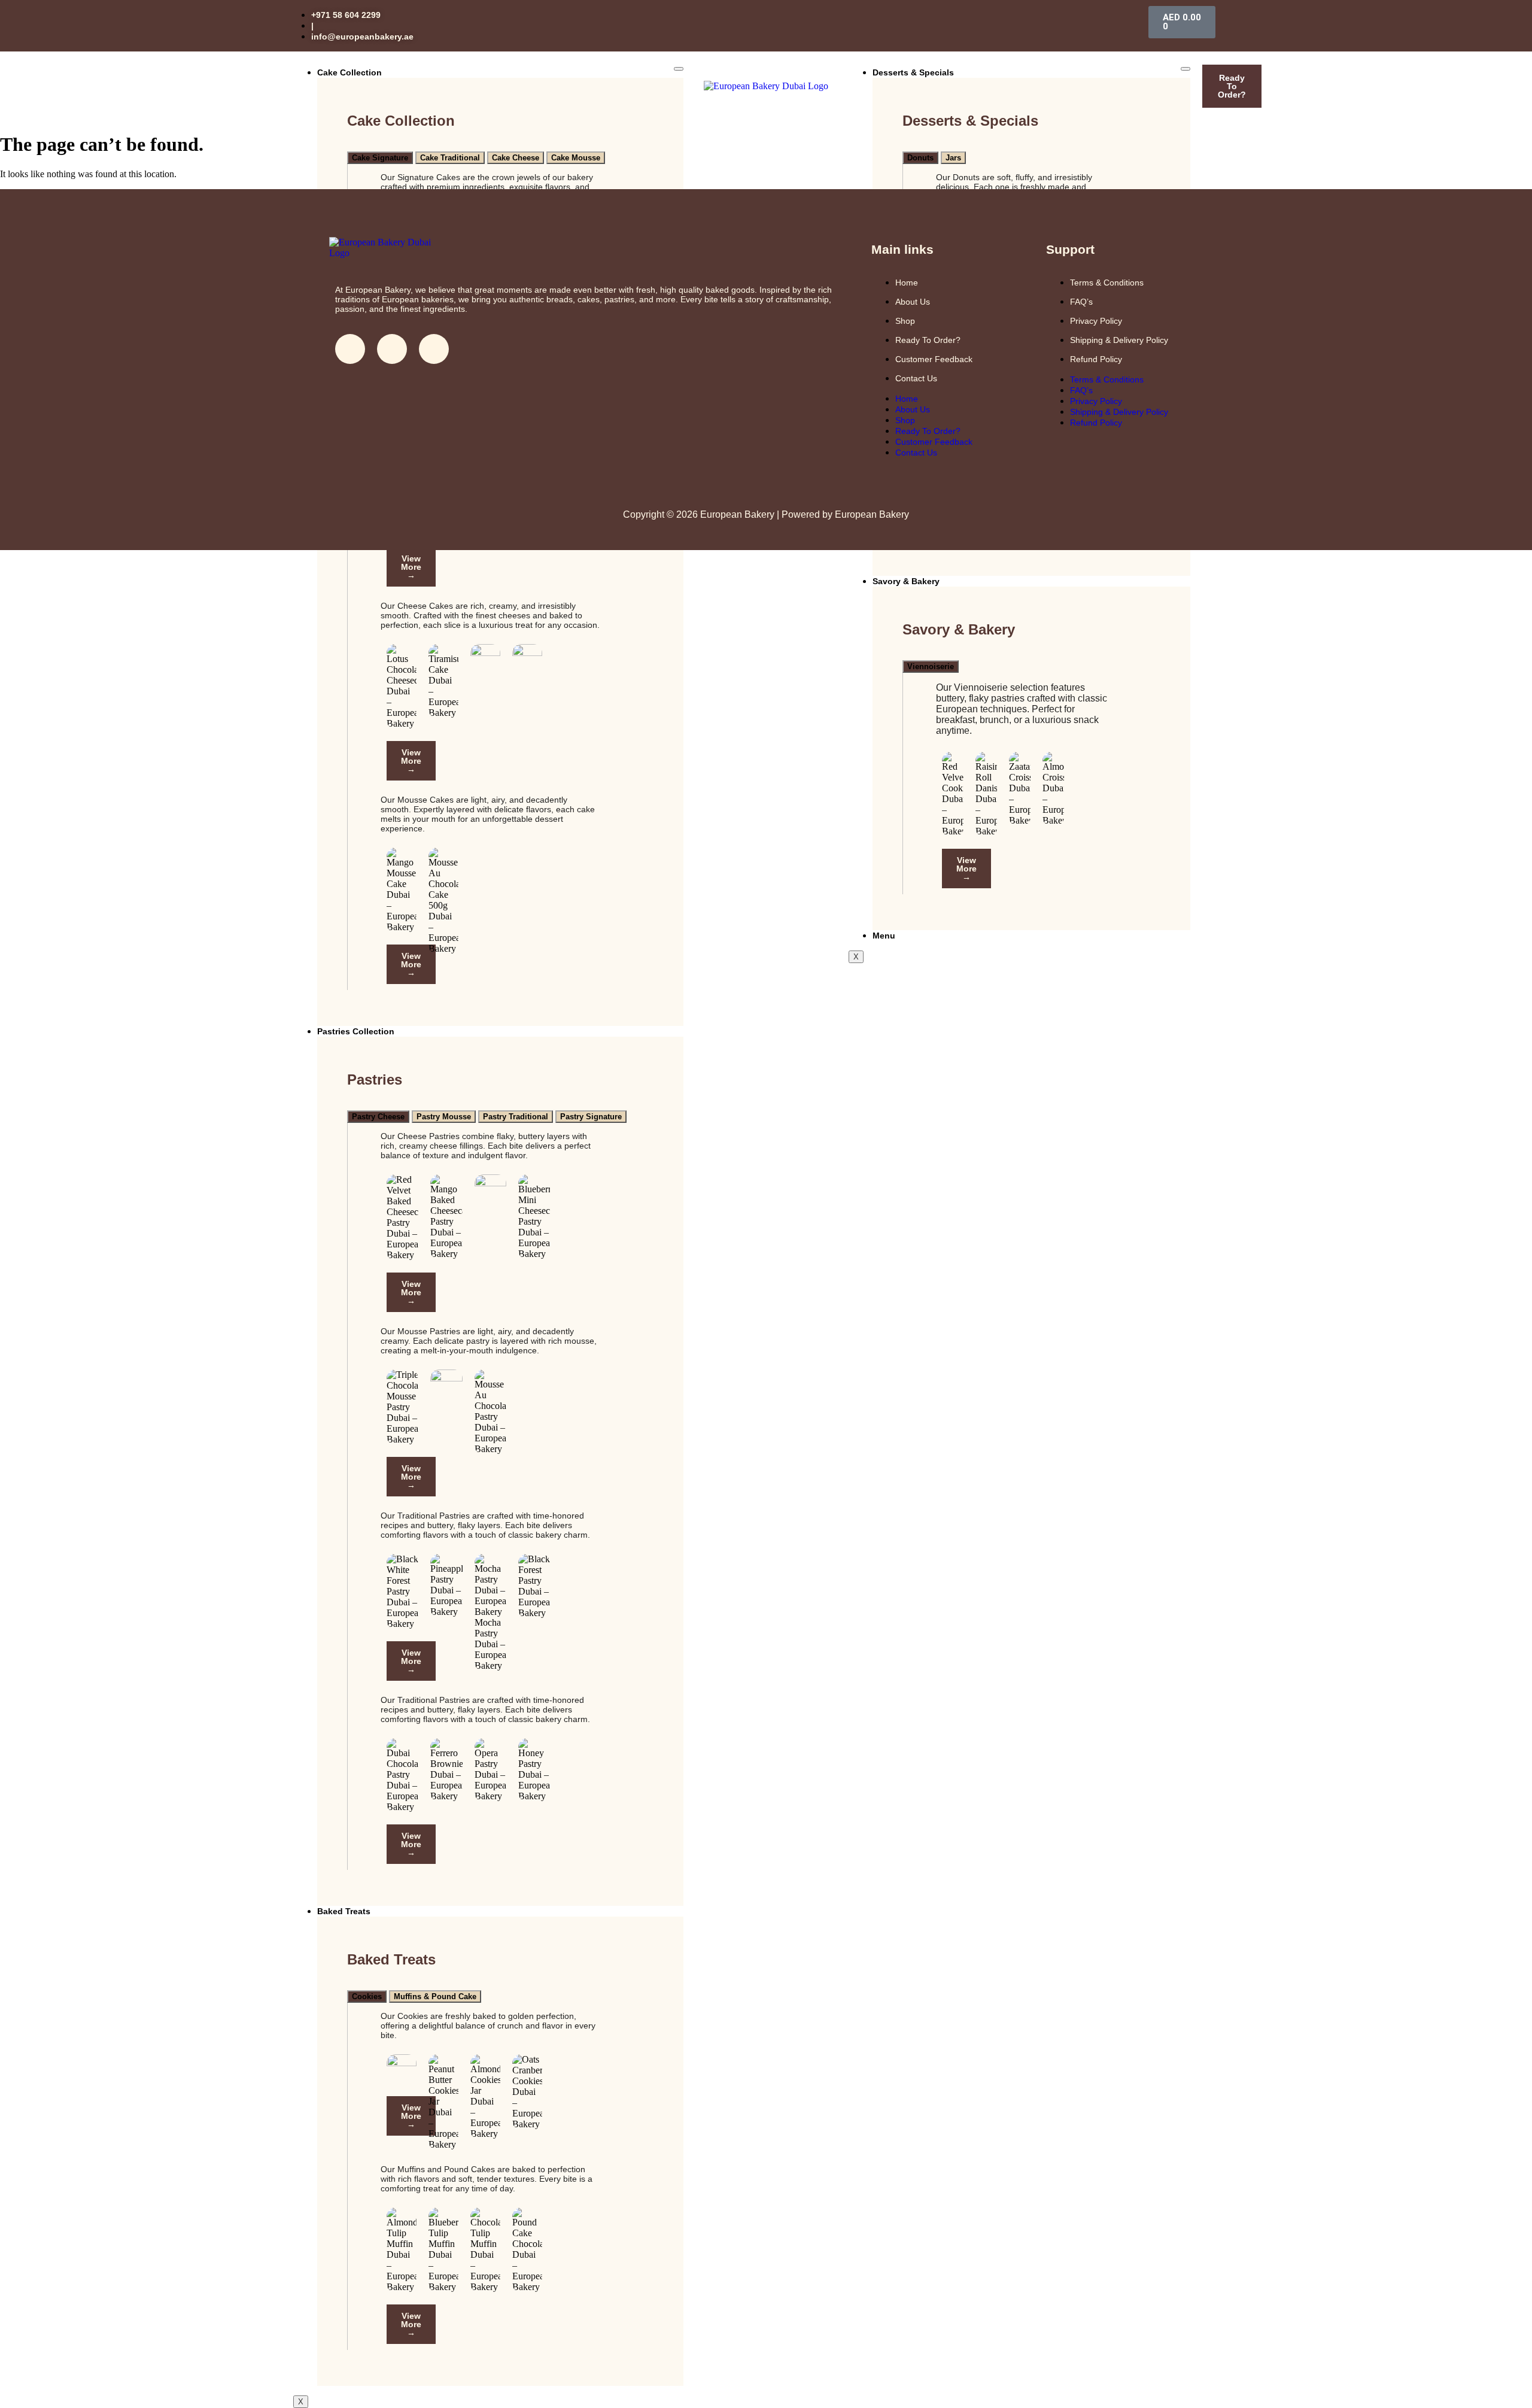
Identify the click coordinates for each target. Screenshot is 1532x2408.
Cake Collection (349, 72)
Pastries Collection (356, 1031)
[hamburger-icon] (679, 69)
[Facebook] (350, 349)
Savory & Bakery (906, 581)
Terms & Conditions (1107, 283)
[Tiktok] (434, 349)
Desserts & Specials (913, 72)
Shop (905, 321)
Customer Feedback (934, 359)
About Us (913, 302)
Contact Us (916, 378)
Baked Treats (344, 1911)
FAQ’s (1081, 302)
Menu (884, 936)
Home (907, 283)
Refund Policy (1096, 359)
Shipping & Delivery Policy (1119, 340)
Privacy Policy (1096, 321)
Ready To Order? (928, 340)
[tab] (380, 158)
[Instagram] (392, 349)
